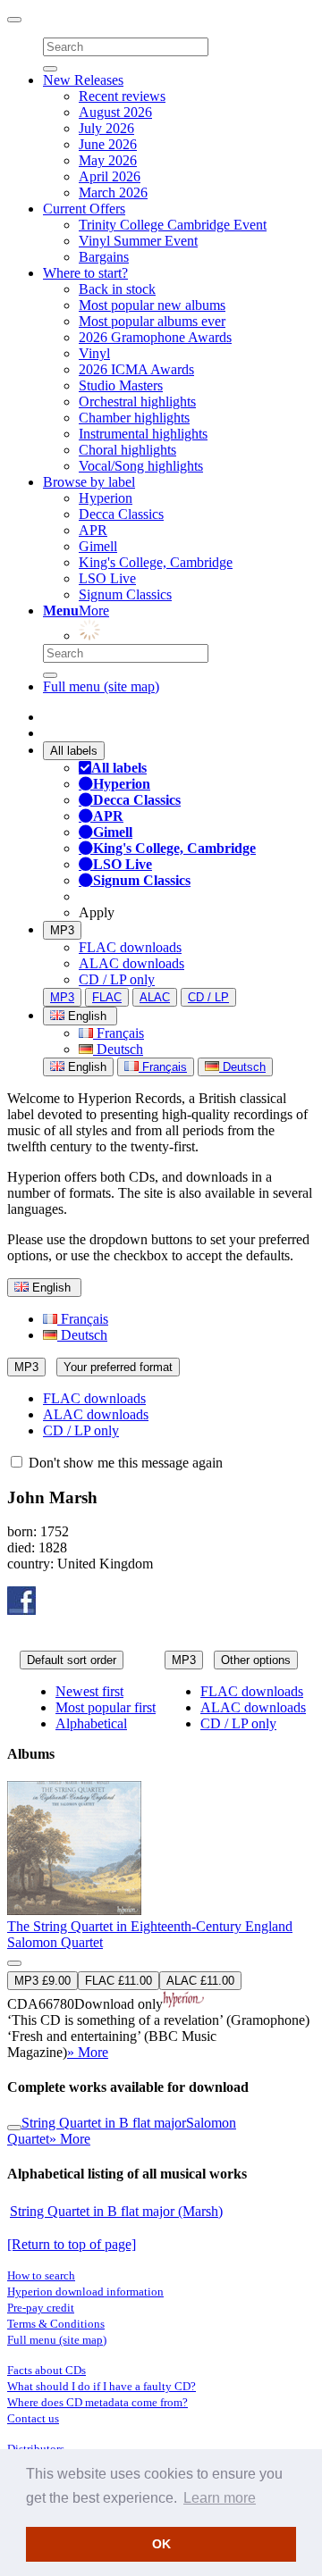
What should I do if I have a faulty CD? (102, 2386)
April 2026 (110, 176)
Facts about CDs (47, 2370)
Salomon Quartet (55, 1942)
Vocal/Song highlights (141, 466)
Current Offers (84, 209)
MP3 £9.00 (42, 1981)
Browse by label (89, 482)
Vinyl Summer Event (138, 241)
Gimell (98, 546)
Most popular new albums (152, 305)
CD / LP (208, 997)
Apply (97, 912)
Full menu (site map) (101, 686)
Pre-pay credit (41, 2308)
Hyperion (106, 498)
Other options (256, 1660)
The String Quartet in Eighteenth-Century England (150, 1926)
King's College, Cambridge (156, 562)
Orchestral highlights (137, 401)
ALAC (155, 997)
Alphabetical (91, 1723)
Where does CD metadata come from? (97, 2402)
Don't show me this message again (124, 1463)
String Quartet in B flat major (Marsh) (116, 2211)
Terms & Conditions (56, 2324)
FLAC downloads (130, 947)
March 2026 (113, 192)
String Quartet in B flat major (104, 2123)
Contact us (33, 2418)
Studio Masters (121, 385)
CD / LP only (117, 979)
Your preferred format (118, 1367)
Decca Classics (121, 514)
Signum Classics (125, 594)
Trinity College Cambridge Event (173, 225)
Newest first (89, 1691)
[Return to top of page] (72, 2244)
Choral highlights (127, 450)
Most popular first (106, 1707)
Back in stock (117, 289)
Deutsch (118, 1049)
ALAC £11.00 (200, 1981)
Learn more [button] (220, 2498)
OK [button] (161, 2544)
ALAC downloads (131, 963)
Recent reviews (122, 96)
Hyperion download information (85, 2292)
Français (119, 1033)
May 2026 (108, 160)
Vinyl (94, 353)
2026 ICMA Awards (136, 369)
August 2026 (115, 112)
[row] (161, 1921)
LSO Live (107, 578)
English (85, 1067)
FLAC (107, 997)
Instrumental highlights (143, 434)
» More (88, 2052)
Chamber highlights (134, 418)
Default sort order (72, 1660)
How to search (41, 2275)
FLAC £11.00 (119, 1981)
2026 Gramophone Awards (155, 337)
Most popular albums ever (152, 321)
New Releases (83, 80)
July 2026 (106, 128)
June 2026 (108, 144)
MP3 (62, 930)
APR (93, 530)
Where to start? (85, 273)
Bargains (104, 257)
